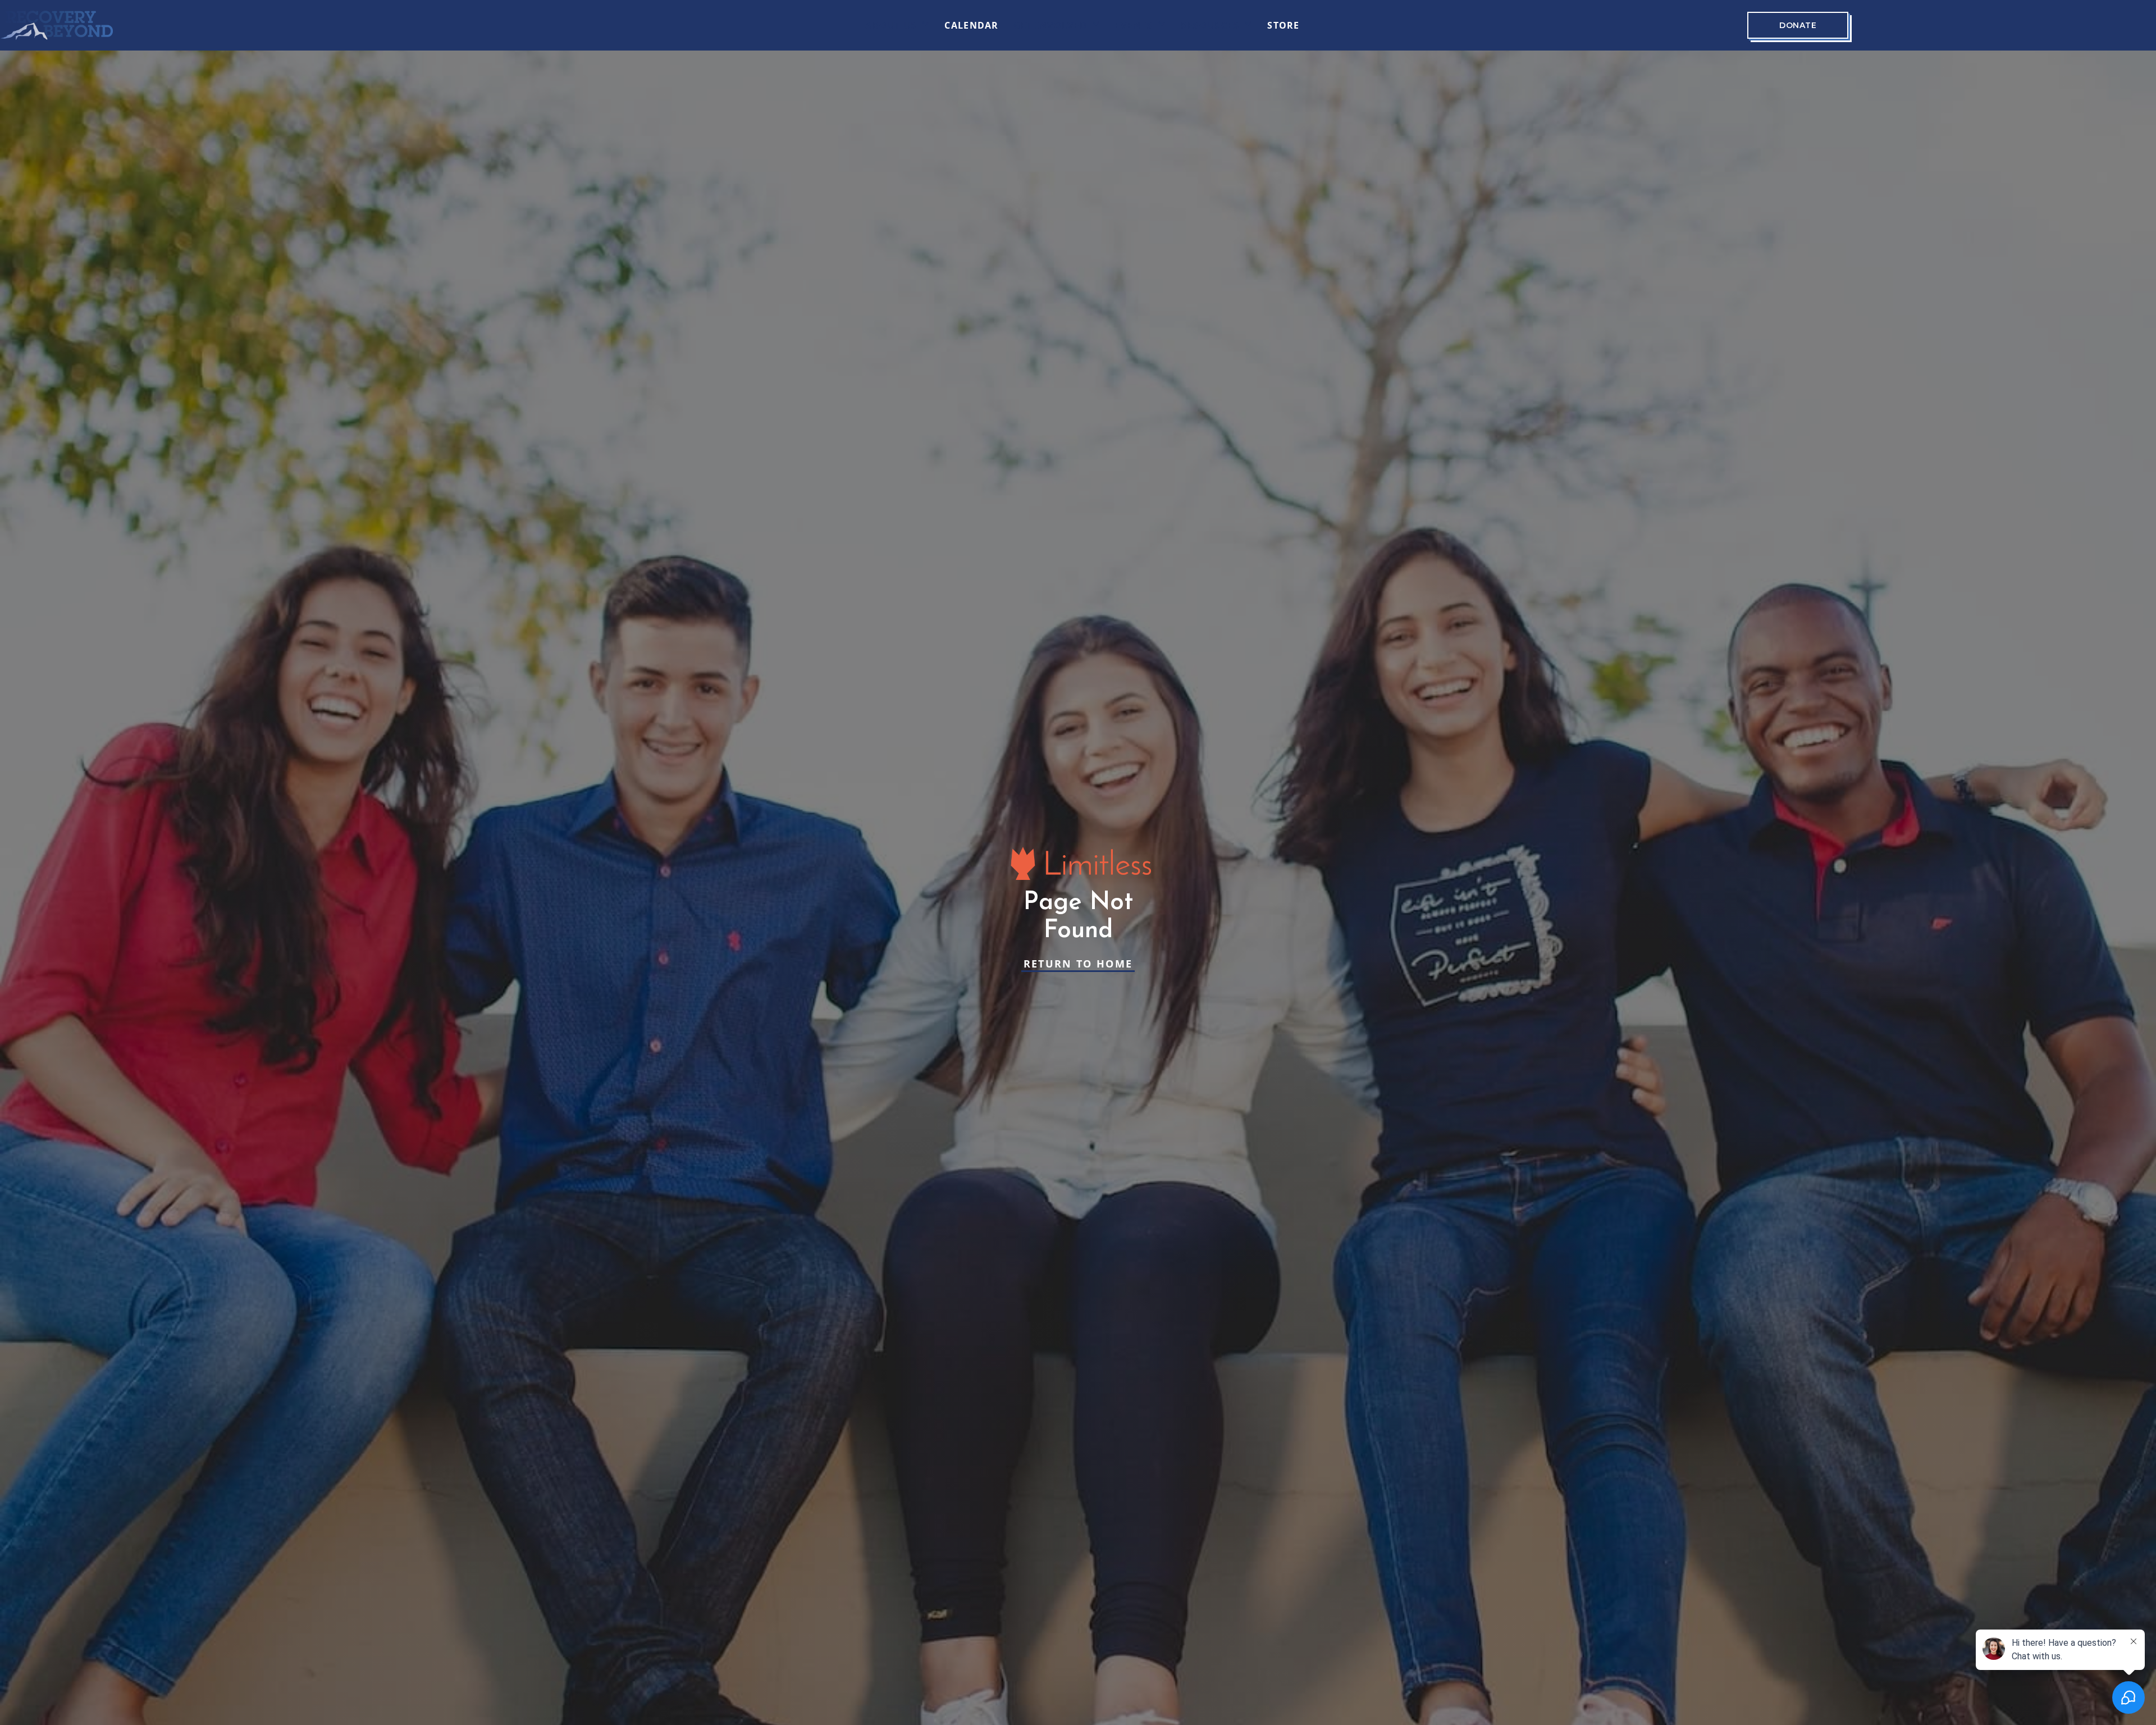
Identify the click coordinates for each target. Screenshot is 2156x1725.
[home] (57, 25)
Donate (1798, 25)
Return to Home (1078, 964)
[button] (897, 25)
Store (1283, 25)
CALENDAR (971, 25)
